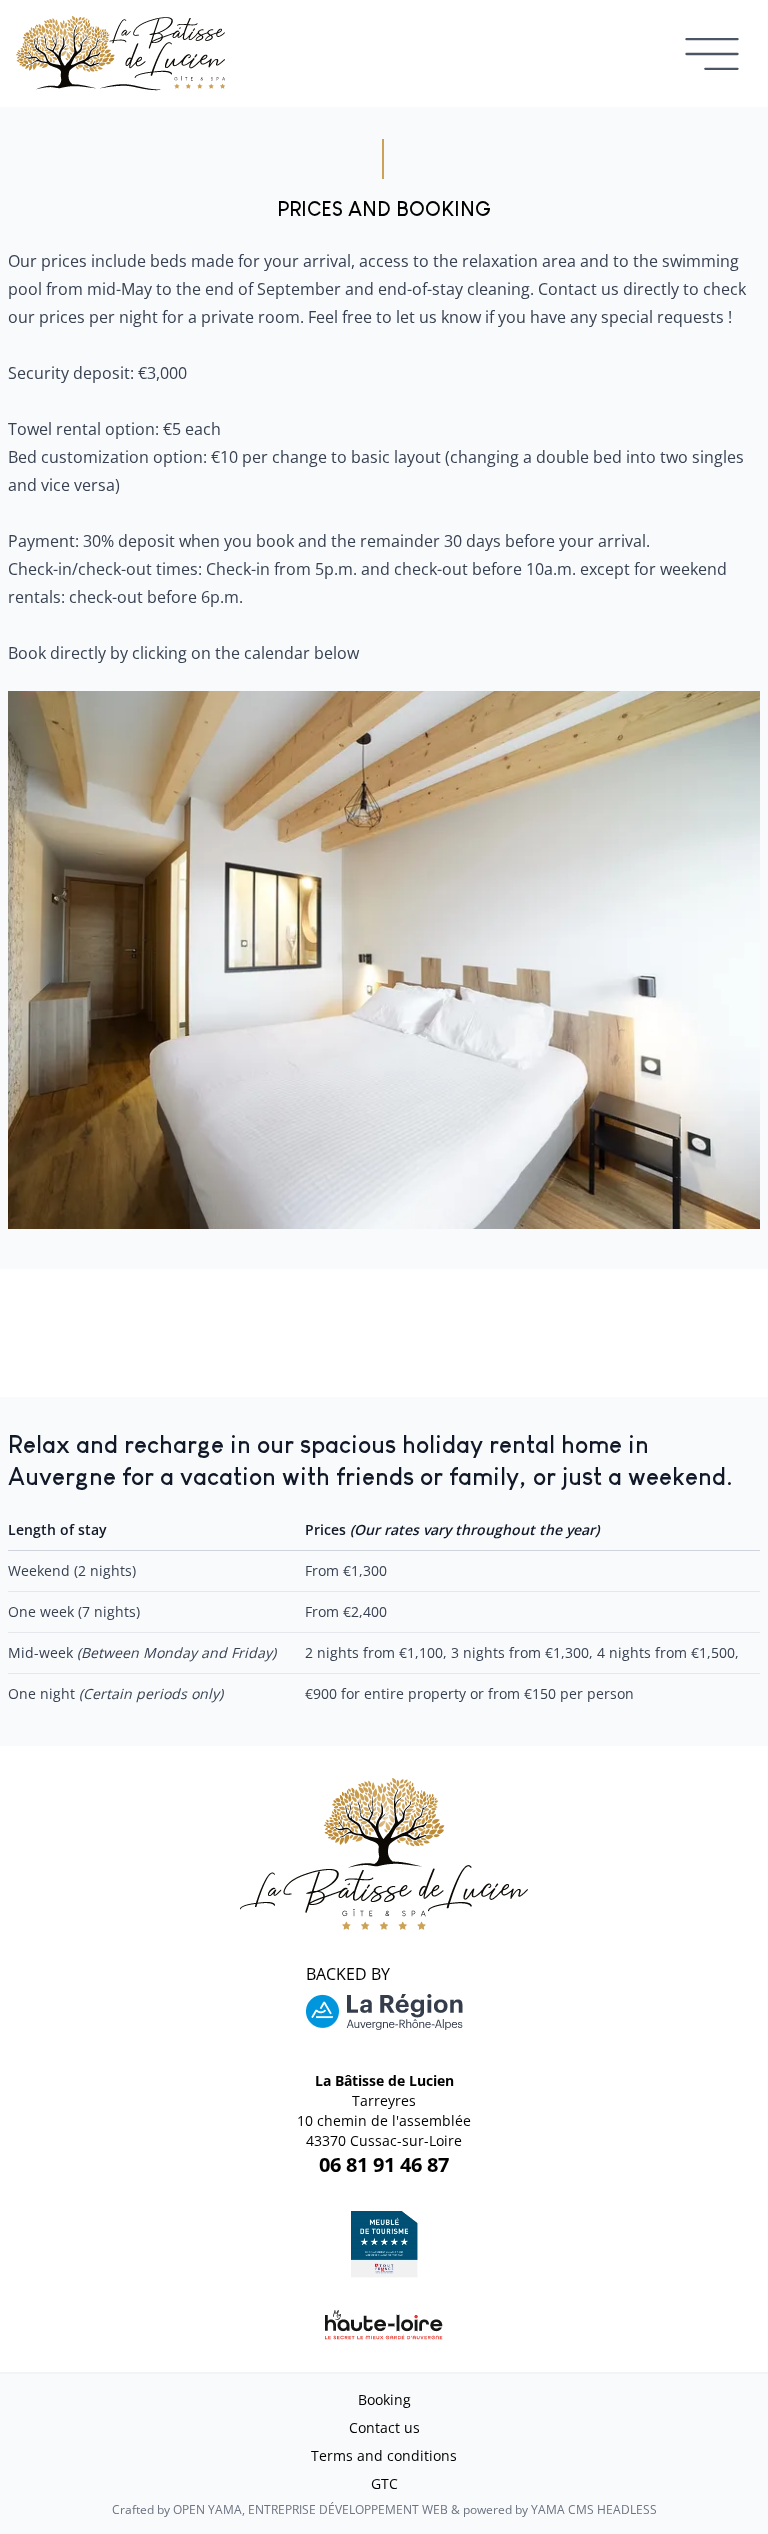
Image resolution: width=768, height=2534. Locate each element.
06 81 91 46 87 (384, 2164)
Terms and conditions (384, 2455)
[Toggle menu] (712, 53)
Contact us (384, 2427)
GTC (384, 2483)
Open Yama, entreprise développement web (310, 2509)
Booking (384, 2399)
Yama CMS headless (594, 2509)
